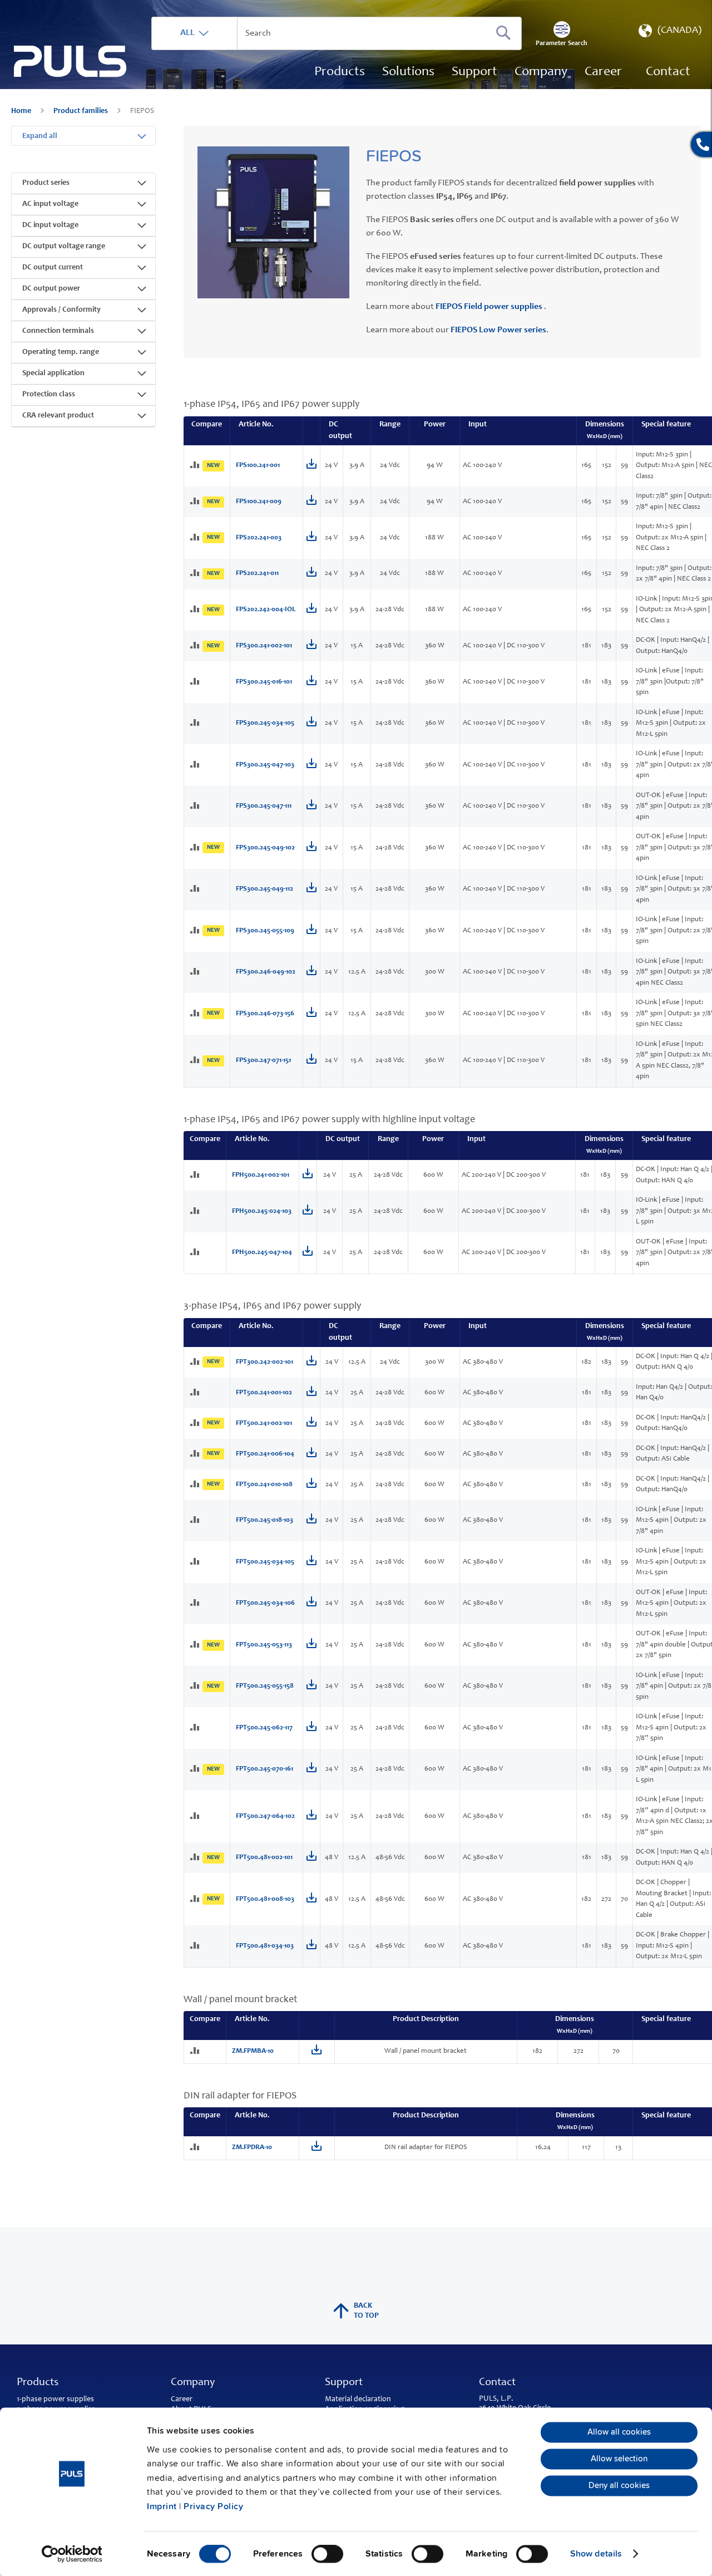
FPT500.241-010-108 (264, 1485)
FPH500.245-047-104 (262, 1253)
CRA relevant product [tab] (58, 416)
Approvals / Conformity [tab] (61, 310)
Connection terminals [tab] (58, 331)
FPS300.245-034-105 (265, 723)
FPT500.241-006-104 (265, 1454)
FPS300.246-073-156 (265, 1014)
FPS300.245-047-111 (264, 806)
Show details (596, 2554)
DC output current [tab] (53, 268)
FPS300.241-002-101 (264, 646)
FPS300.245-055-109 (265, 931)
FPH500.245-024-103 (262, 1211)
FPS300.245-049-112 (264, 889)
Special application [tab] (53, 373)
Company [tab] (193, 2383)
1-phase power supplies (55, 2400)
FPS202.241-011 (257, 574)
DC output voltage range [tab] (64, 247)
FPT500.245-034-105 (265, 1562)
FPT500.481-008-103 (265, 1899)
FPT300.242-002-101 (264, 1362)
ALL (187, 33)
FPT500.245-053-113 (264, 1645)
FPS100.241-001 (258, 466)
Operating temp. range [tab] (61, 352)
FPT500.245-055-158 (265, 1686)
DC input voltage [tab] (50, 225)
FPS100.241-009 (259, 502)
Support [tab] (344, 2383)
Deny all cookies (619, 2486)
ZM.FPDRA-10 (252, 2148)
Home (22, 111)
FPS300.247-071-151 (263, 1061)
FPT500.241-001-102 (264, 1393)
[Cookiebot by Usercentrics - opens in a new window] (72, 2554)
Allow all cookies (619, 2432)
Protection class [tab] (49, 395)
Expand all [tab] (40, 136)
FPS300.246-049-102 (266, 972)
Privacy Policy (213, 2506)
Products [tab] (38, 2383)
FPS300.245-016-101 (264, 682)
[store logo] (70, 62)
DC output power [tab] (51, 289)
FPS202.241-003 (259, 538)
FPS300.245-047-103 (265, 765)
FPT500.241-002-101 (264, 1424)
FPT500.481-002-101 (264, 1858)
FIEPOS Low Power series (498, 330)
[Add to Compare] (196, 466)
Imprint (162, 2506)
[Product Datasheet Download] (311, 467)
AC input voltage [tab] (50, 204)
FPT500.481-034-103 (265, 1946)
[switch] (327, 2555)
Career (182, 2400)
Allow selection (619, 2459)
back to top (366, 2311)
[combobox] (337, 33)
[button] (669, 33)
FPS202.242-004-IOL (266, 610)
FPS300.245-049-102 (265, 848)
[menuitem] (603, 72)
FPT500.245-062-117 (264, 1728)
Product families (81, 111)
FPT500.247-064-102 (265, 1817)
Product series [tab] (46, 183)
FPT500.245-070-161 (264, 1769)
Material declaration (358, 2400)
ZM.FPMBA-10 (253, 2051)
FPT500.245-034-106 (265, 1603)
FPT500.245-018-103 (264, 1520)
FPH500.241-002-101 (261, 1175)
